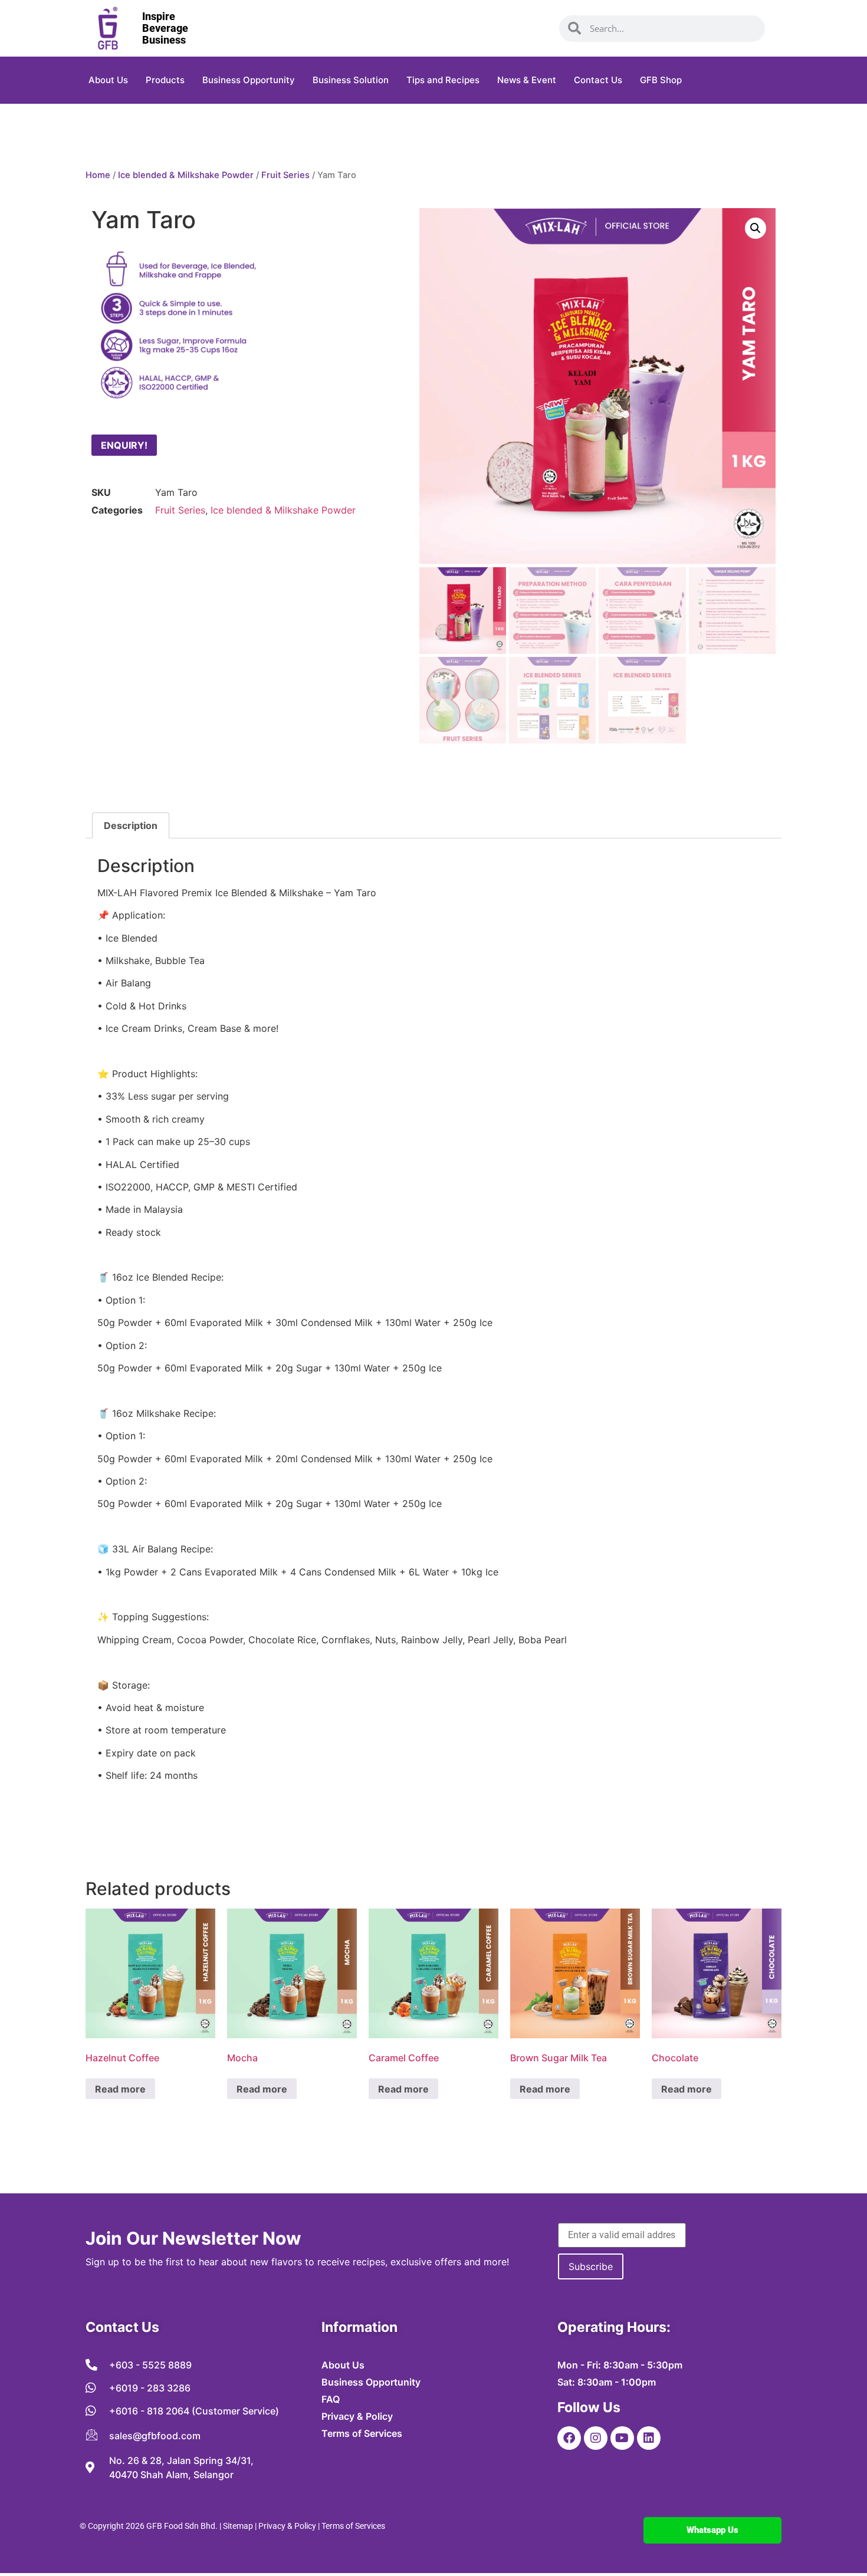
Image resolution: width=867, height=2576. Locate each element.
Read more (120, 2089)
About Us (108, 80)
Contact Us (598, 80)
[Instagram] (596, 2438)
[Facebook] (569, 2438)
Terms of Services (353, 2526)
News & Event (527, 80)
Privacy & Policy (287, 2526)
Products (165, 80)
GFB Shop (661, 80)
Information (359, 2327)
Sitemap (238, 2526)
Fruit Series (285, 175)
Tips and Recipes (443, 80)
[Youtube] (622, 2438)
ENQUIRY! (124, 445)
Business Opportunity (249, 80)
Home (98, 175)
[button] (756, 228)
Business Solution (351, 80)
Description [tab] (131, 825)
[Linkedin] (649, 2438)
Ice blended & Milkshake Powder (186, 175)
